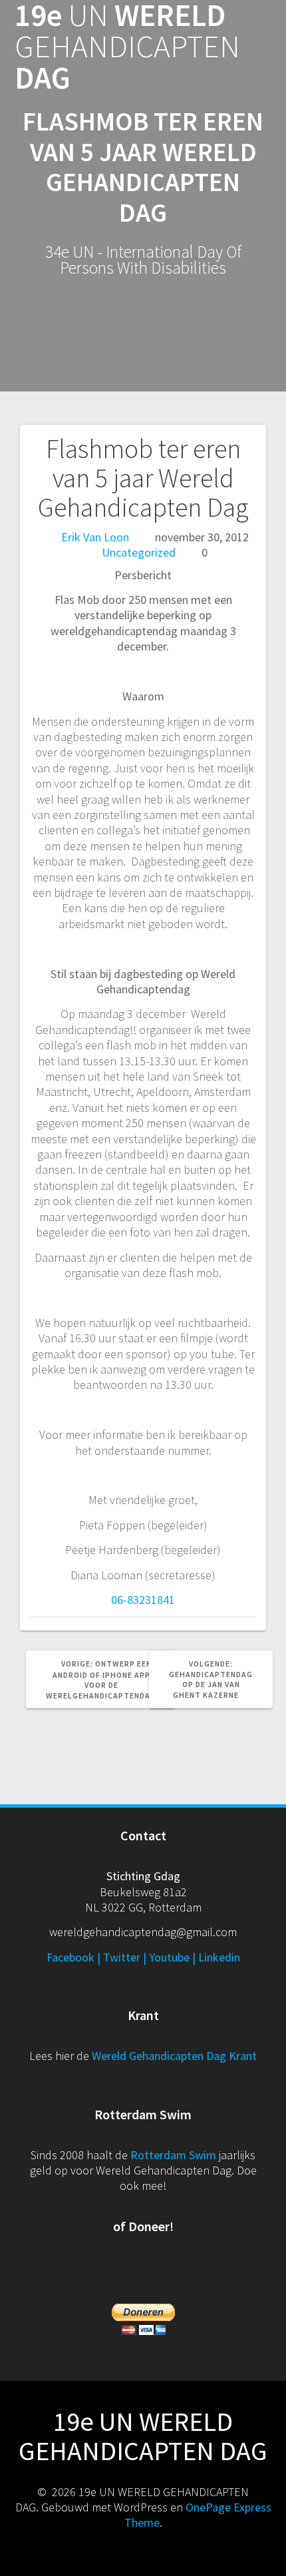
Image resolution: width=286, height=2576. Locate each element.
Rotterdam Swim (173, 2155)
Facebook (71, 1957)
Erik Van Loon (95, 537)
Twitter (122, 1957)
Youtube (169, 1957)
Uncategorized (139, 552)
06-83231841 (143, 1600)
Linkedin (219, 1957)
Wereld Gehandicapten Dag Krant (174, 2056)
